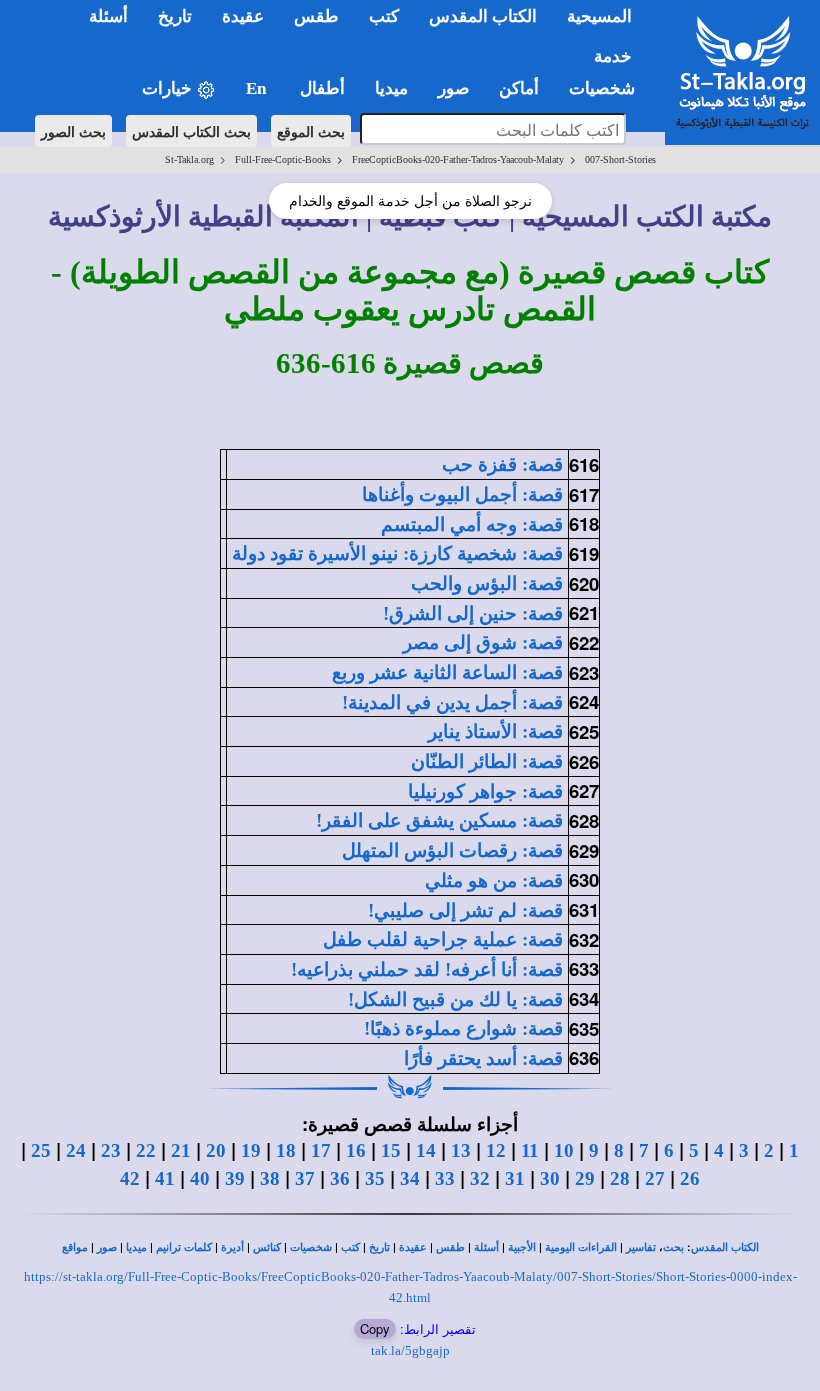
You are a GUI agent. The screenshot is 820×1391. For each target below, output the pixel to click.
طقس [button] (316, 16)
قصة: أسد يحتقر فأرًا (483, 1058)
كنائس (267, 1247)
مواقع (75, 1247)
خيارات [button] (169, 88)
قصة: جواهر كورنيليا (485, 791)
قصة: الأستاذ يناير (495, 731)
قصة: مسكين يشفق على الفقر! (439, 820)
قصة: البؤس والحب (487, 583)
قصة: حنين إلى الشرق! (473, 613)
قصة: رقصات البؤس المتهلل (452, 850)
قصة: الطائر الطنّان (487, 761)
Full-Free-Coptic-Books (283, 159)
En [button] (258, 88)
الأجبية (522, 1247)
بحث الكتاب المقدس (191, 131)
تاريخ (379, 1247)
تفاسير (641, 1247)
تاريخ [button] (175, 16)
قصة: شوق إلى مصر (483, 642)
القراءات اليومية (581, 1247)
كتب (350, 1247)
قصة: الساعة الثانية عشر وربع (447, 672)
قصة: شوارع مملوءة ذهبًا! (463, 1028)
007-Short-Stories (620, 159)
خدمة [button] (613, 56)
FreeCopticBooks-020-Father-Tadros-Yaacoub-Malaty (458, 159)
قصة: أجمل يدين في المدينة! (452, 702)
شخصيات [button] (608, 88)
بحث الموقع (311, 131)
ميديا (136, 1247)
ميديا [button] (391, 88)
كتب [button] (384, 16)
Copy (375, 1328)
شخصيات (311, 1247)
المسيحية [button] (599, 16)
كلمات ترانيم (184, 1247)
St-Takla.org (189, 159)
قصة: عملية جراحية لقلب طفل (443, 939)
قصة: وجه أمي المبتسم (472, 524)
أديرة (232, 1247)
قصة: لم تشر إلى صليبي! (465, 910)
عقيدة (413, 1247)
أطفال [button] (322, 88)
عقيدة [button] (243, 16)
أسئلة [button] (108, 16)
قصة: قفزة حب (502, 464)
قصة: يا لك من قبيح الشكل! (455, 999)
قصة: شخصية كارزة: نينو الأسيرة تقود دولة (397, 553)
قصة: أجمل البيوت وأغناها (462, 494)
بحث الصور (73, 131)
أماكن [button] (519, 88)
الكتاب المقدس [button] (483, 16)
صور (107, 1247)
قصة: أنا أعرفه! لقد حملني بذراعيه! (427, 969)
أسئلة (486, 1247)
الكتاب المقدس (725, 1247)
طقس (450, 1247)
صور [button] (453, 88)
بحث (673, 1247)
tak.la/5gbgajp (410, 1350)
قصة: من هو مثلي (494, 880)
